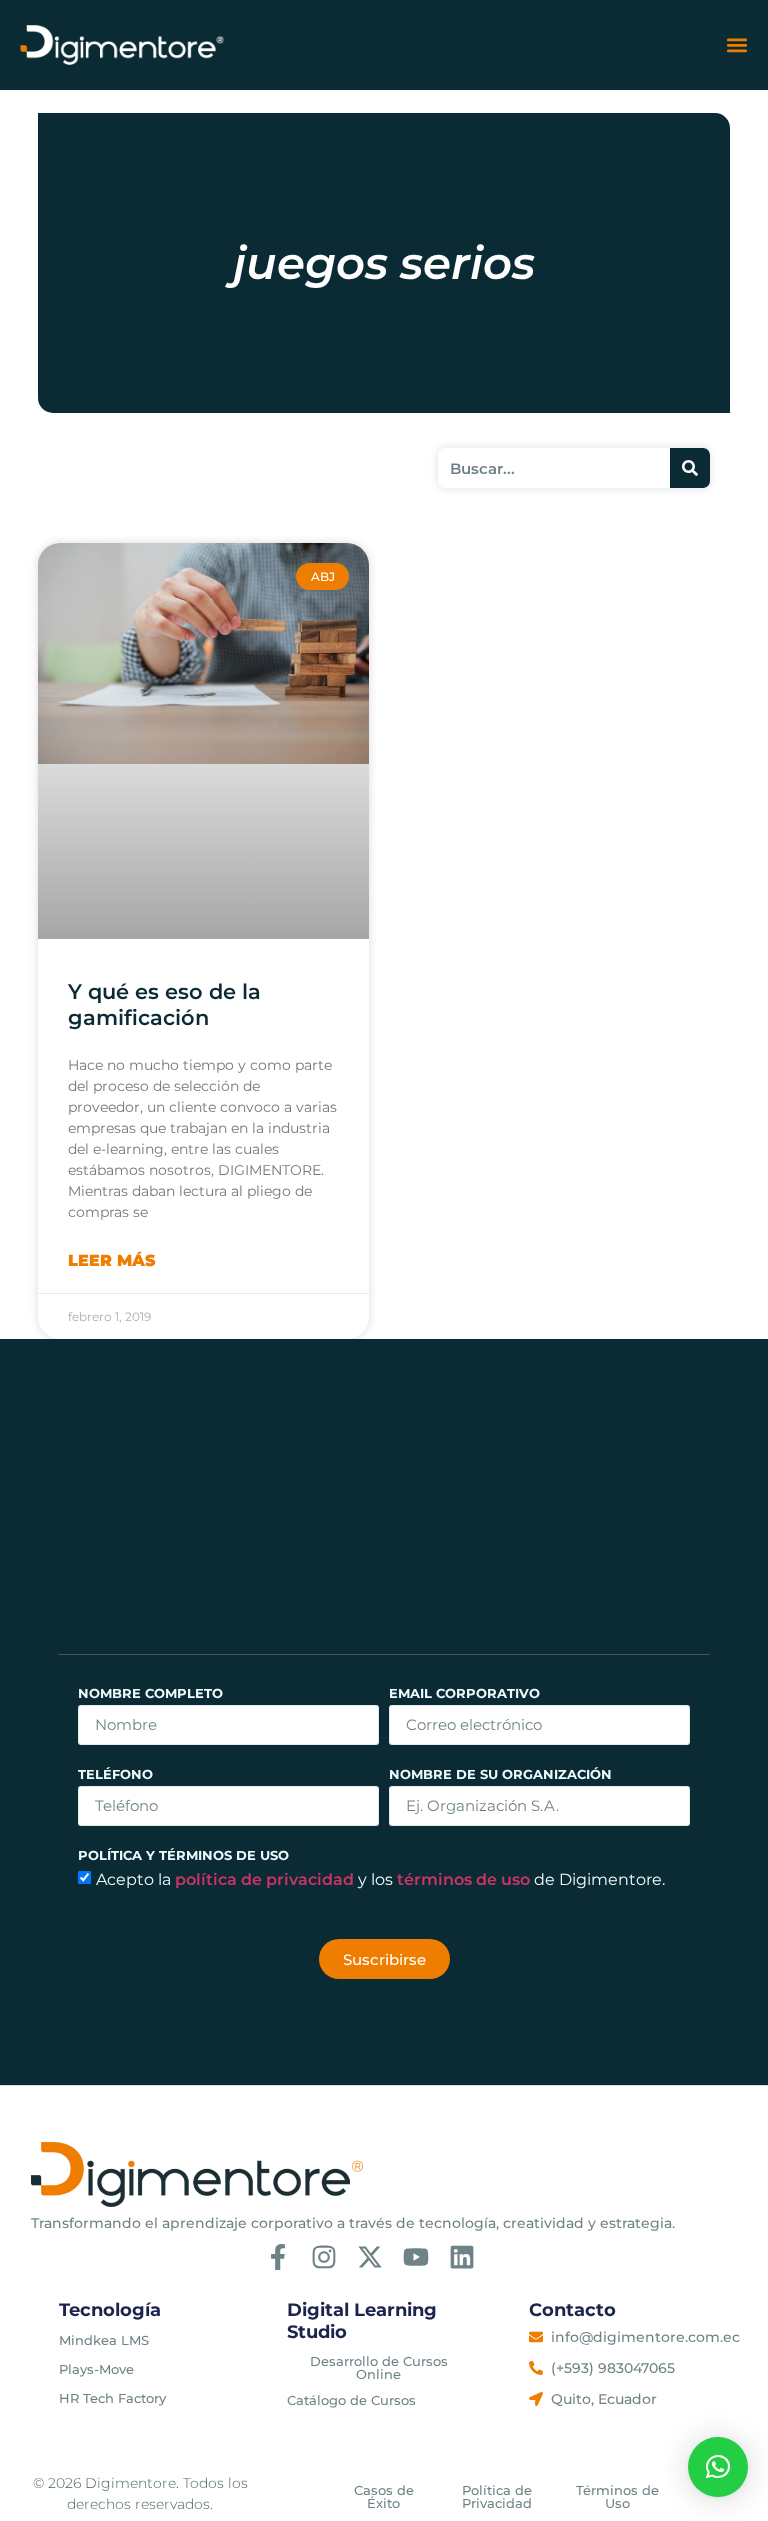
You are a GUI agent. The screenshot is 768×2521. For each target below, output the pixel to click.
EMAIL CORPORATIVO (464, 1694)
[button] (736, 45)
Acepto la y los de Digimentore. (380, 1879)
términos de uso (465, 1879)
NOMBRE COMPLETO (150, 1694)
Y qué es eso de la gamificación (164, 1004)
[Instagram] (324, 2257)
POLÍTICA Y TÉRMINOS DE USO (183, 1856)
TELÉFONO (115, 1775)
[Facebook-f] (278, 2257)
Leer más (112, 1260)
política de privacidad (266, 1879)
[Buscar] (690, 468)
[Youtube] (416, 2257)
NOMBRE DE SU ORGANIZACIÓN (500, 1775)
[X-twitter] (370, 2257)
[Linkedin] (462, 2257)
